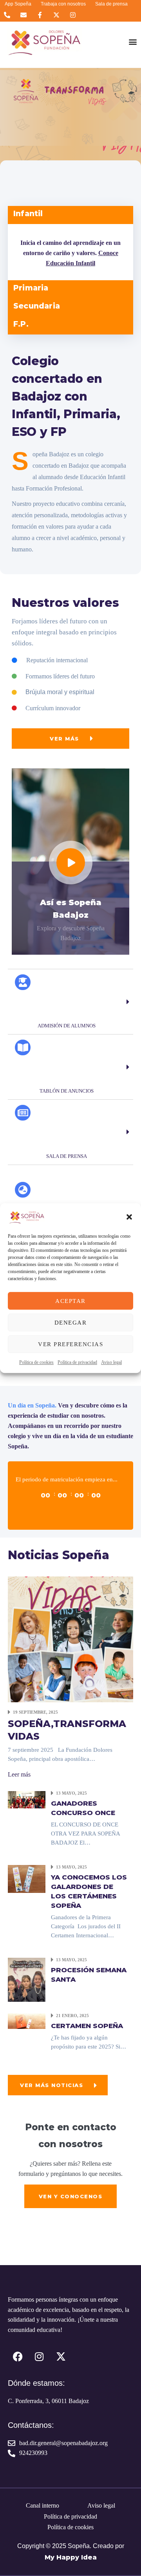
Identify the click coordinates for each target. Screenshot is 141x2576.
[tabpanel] (70, 252)
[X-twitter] (57, 15)
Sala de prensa (111, 4)
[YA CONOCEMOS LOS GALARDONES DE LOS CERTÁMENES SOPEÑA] (27, 1878)
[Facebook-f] (40, 15)
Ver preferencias (70, 1344)
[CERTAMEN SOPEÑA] (27, 2020)
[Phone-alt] (7, 15)
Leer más (19, 1774)
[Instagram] (73, 15)
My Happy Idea (71, 2557)
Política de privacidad (77, 1362)
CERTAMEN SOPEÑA (87, 2026)
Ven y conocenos (71, 2196)
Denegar (71, 1323)
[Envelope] (23, 15)
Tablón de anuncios (67, 1091)
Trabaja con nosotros (63, 4)
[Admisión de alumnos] (23, 982)
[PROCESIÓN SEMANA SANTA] (27, 1979)
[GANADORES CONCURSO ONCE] (27, 1799)
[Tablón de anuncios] (23, 1047)
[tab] (70, 215)
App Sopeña (18, 4)
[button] (129, 1217)
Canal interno (42, 2505)
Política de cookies (36, 1362)
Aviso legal (111, 1362)
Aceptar (70, 1301)
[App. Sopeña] (23, 1190)
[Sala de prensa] (23, 1113)
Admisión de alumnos (67, 1026)
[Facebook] (18, 2356)
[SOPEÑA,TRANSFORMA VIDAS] (70, 1638)
